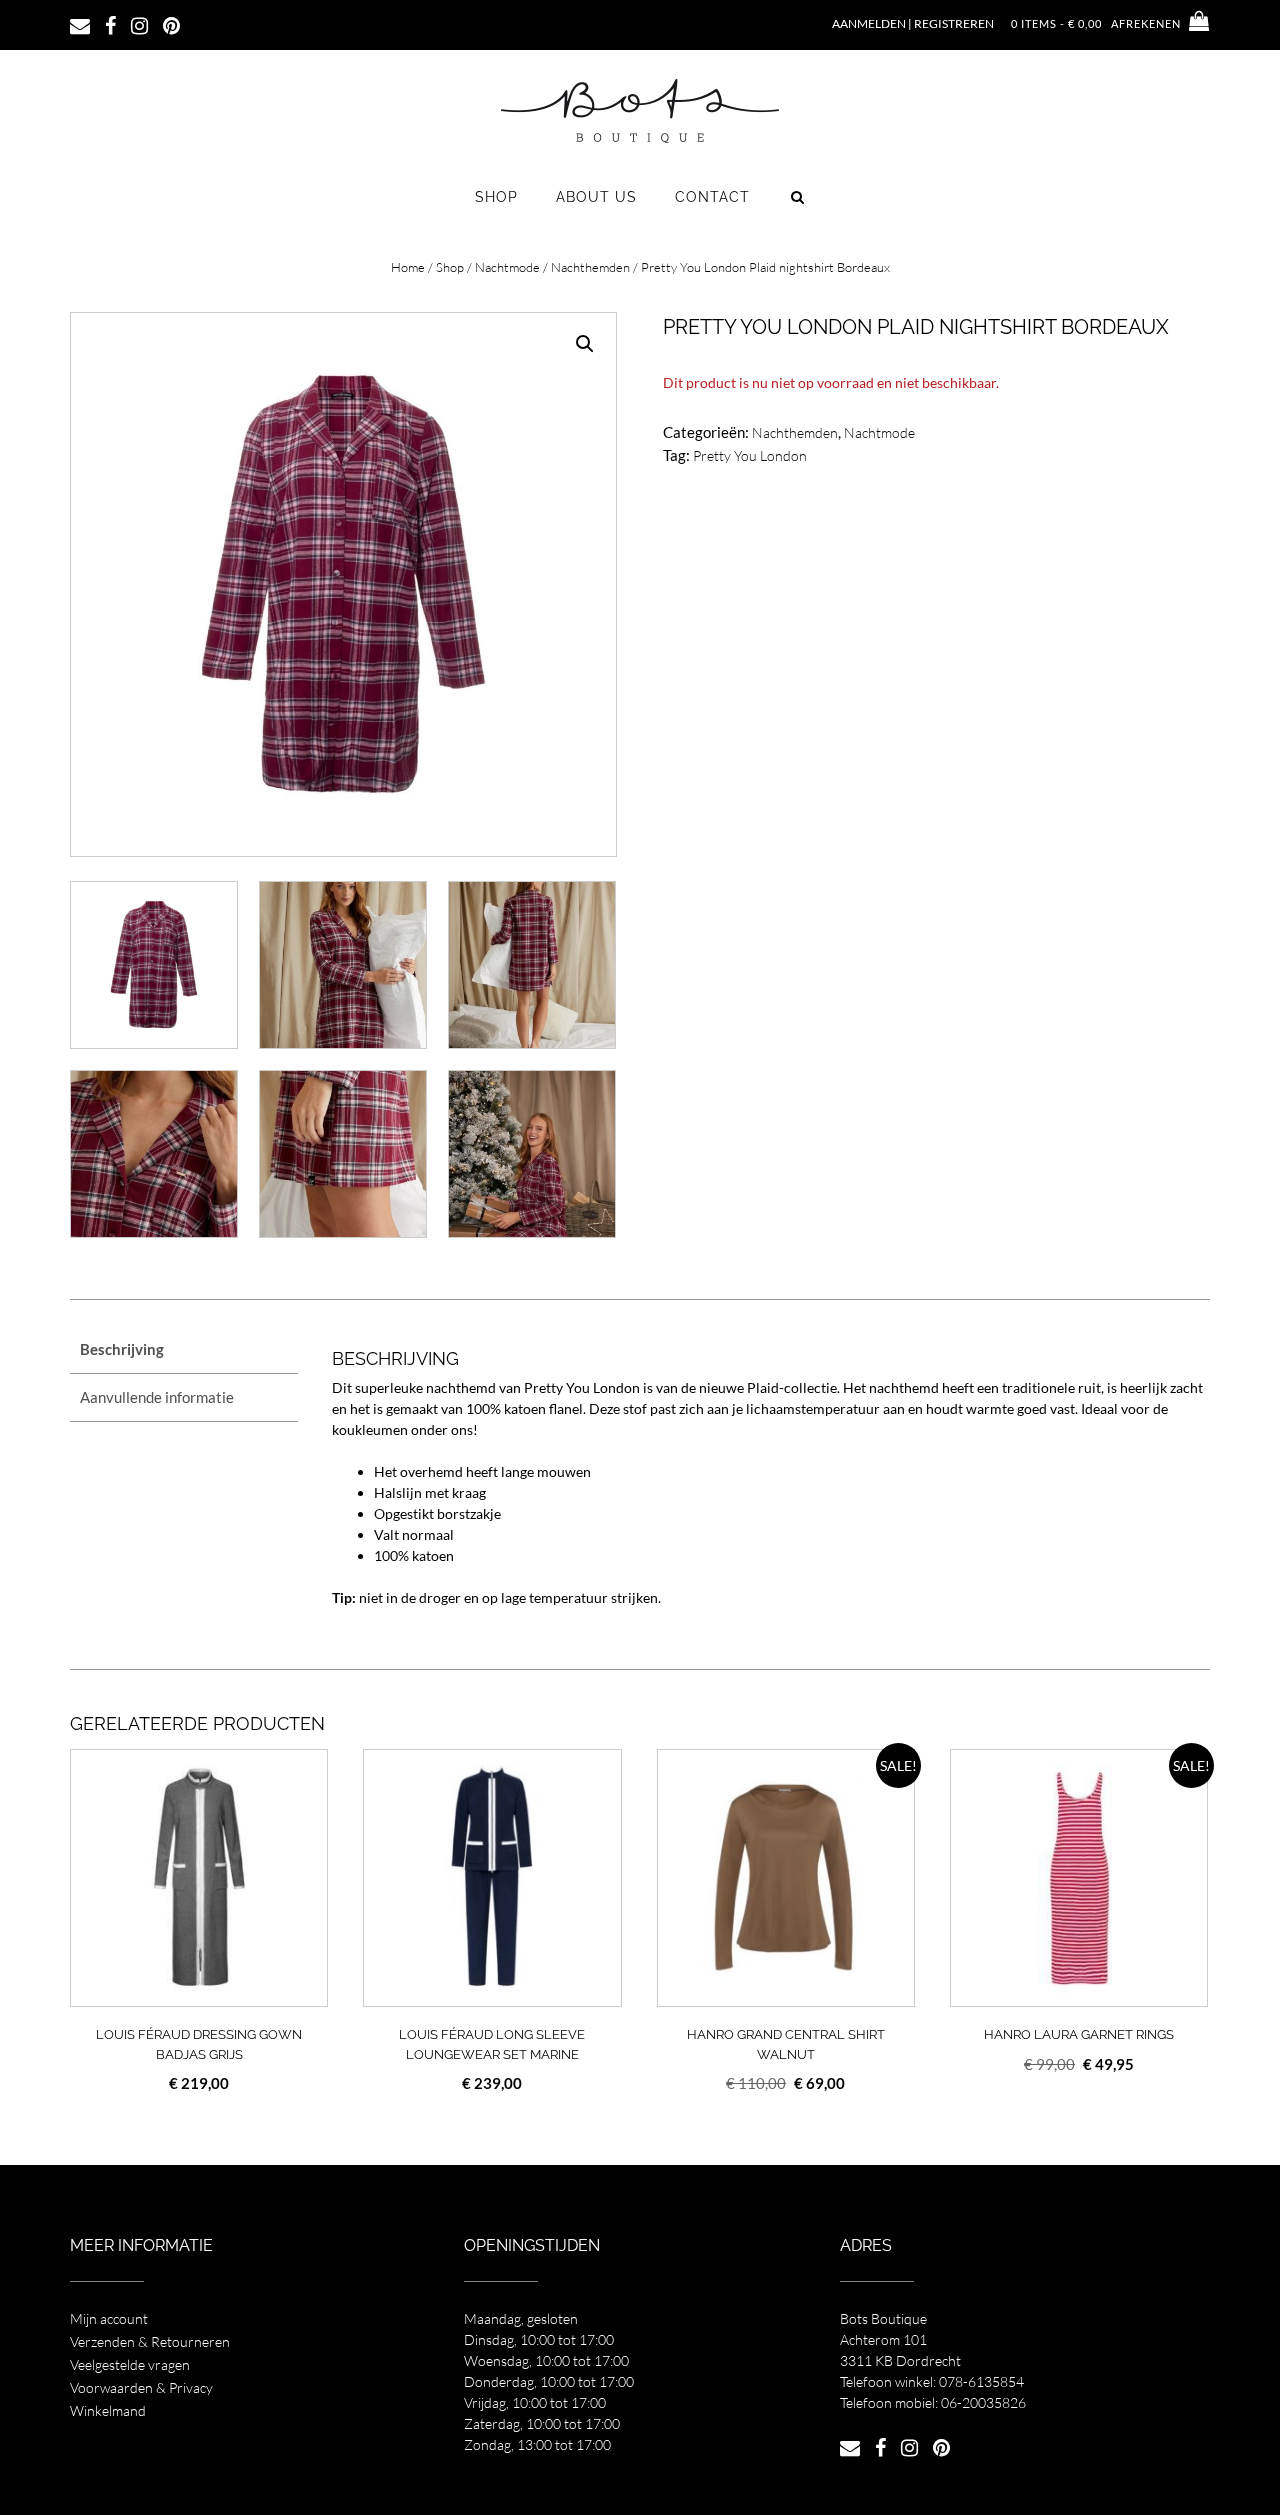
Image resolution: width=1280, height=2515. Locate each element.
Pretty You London (750, 455)
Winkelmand (108, 2410)
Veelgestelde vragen (130, 2364)
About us (596, 197)
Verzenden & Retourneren (150, 2341)
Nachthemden (590, 267)
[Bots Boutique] (640, 110)
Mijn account (109, 2318)
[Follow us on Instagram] (139, 24)
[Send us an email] (80, 24)
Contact (712, 197)
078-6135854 (981, 2381)
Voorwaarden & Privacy (141, 2387)
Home (408, 267)
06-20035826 (983, 2402)
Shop (496, 197)
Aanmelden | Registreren (913, 23)
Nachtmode (507, 267)
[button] (585, 344)
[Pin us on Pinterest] (171, 24)
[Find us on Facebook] (110, 24)
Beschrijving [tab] (122, 1349)
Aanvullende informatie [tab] (157, 1397)
